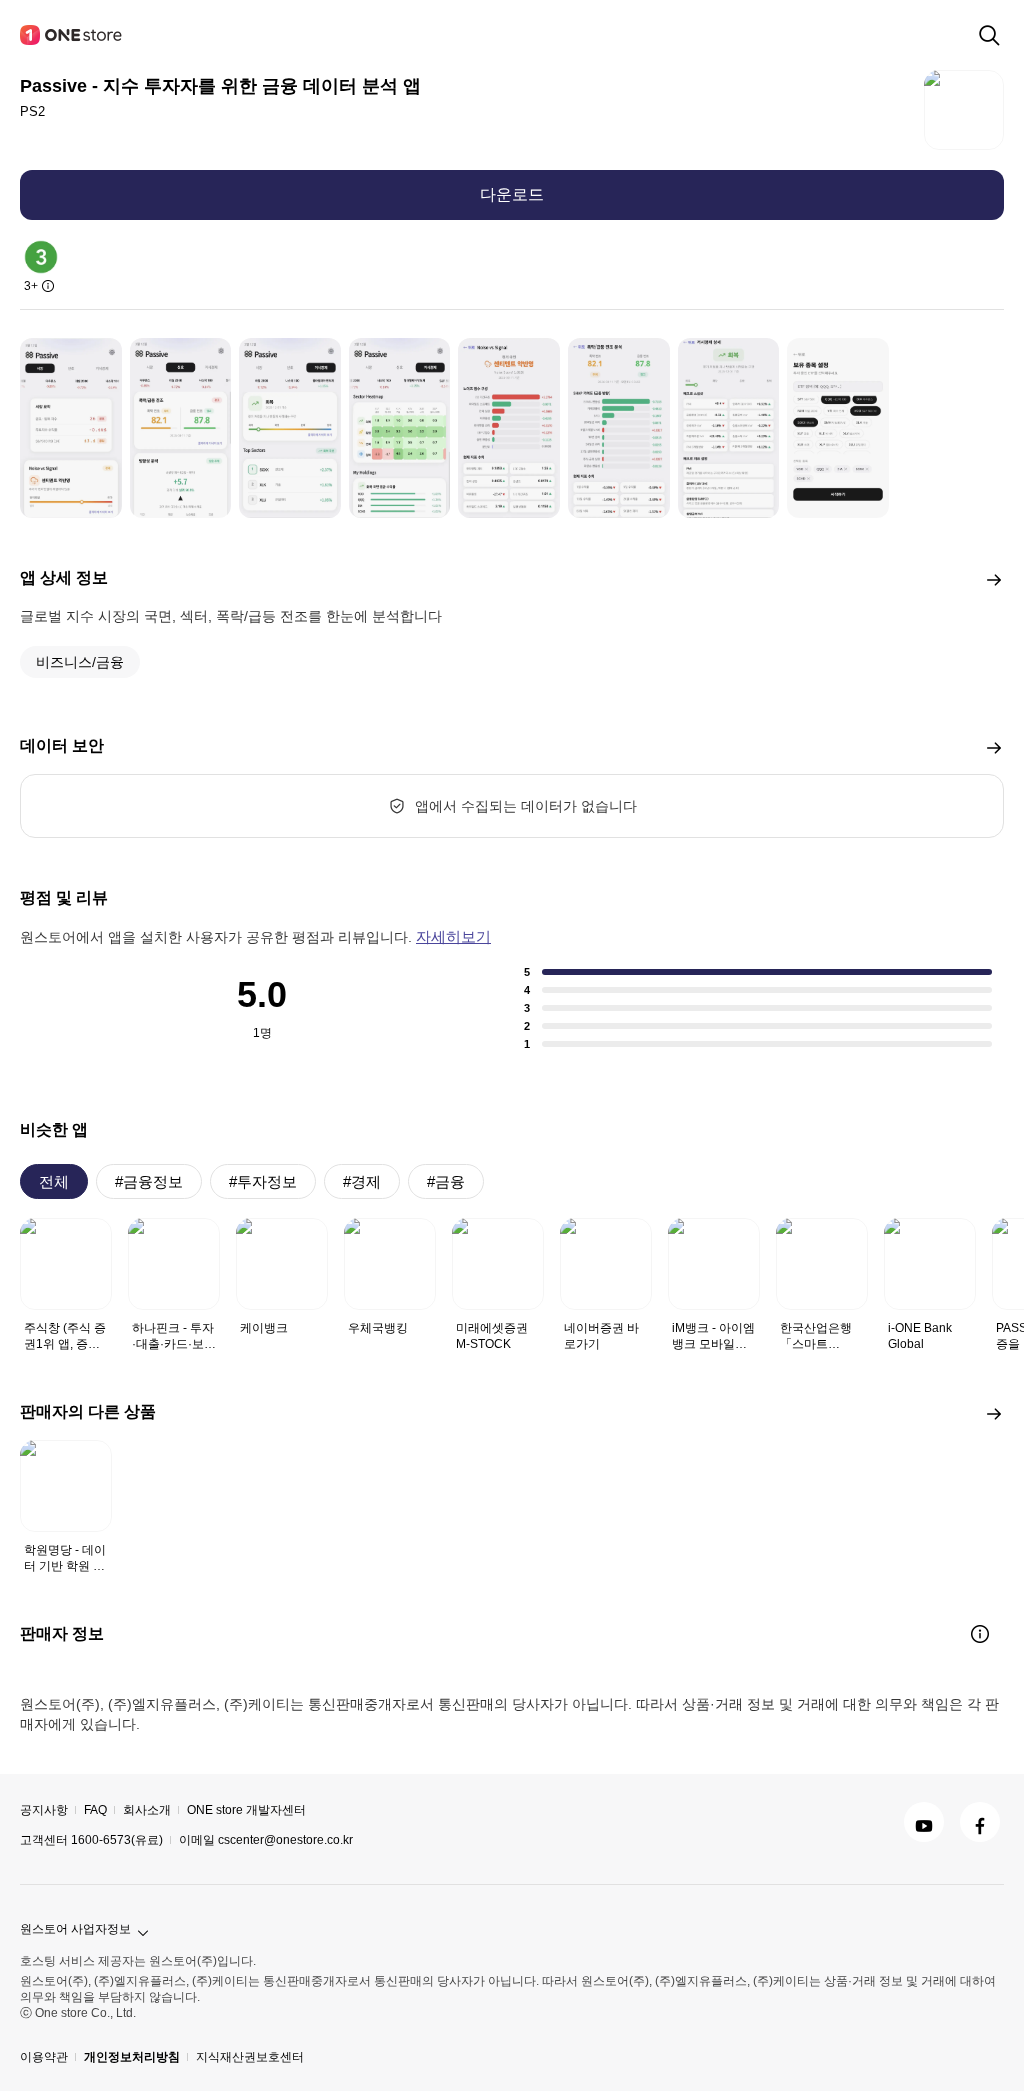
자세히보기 (453, 936)
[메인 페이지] (72, 35)
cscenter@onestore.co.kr (285, 1840)
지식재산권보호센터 (250, 2057)
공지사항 (44, 1810)
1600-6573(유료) (117, 1840)
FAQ (95, 1810)
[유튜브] (924, 1822)
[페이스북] (980, 1822)
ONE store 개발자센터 (246, 1810)
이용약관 (44, 2057)
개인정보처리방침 (132, 2057)
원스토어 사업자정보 (75, 1929)
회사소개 (147, 1810)
